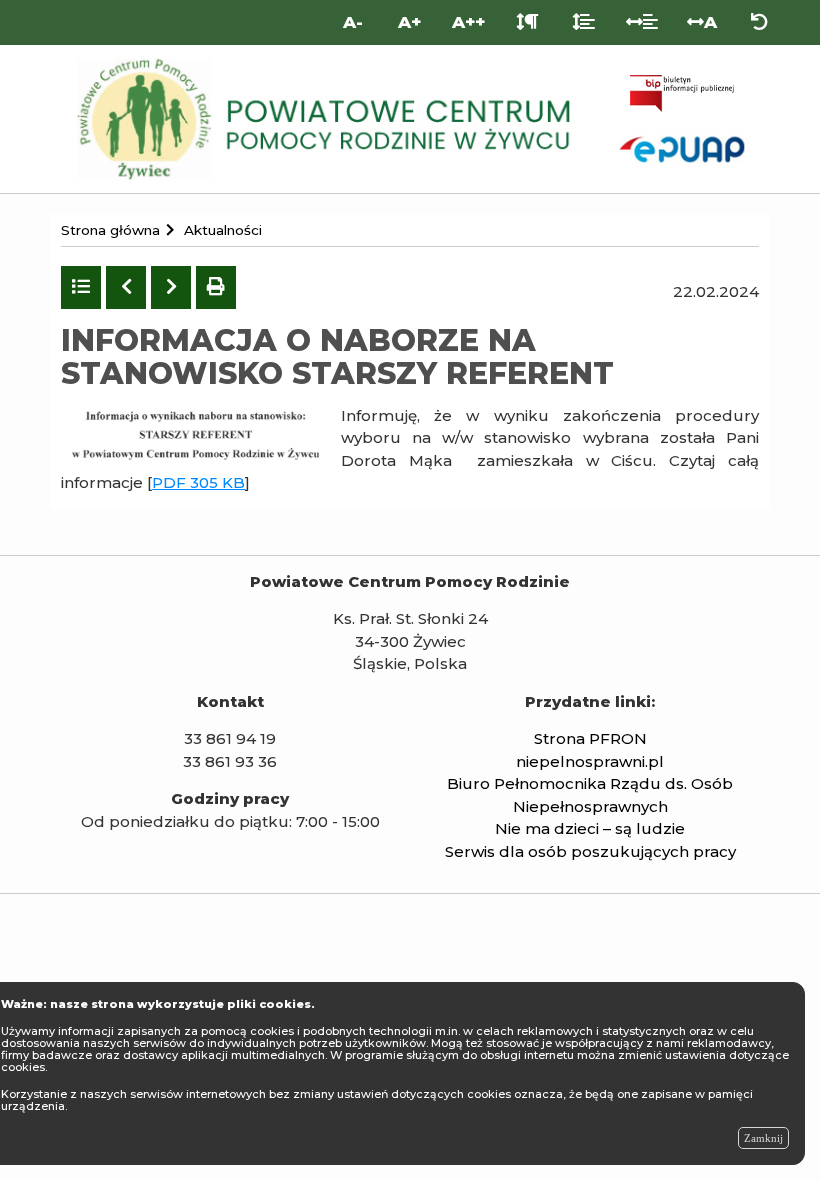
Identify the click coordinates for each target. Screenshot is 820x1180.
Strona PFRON (590, 738)
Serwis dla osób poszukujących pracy (590, 851)
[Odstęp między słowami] (642, 22)
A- (353, 22)
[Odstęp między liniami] (583, 22)
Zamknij (763, 1138)
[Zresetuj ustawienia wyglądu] (759, 22)
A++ (468, 22)
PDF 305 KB (198, 482)
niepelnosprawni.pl (590, 761)
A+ (409, 22)
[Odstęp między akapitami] (527, 22)
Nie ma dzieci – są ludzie (590, 828)
